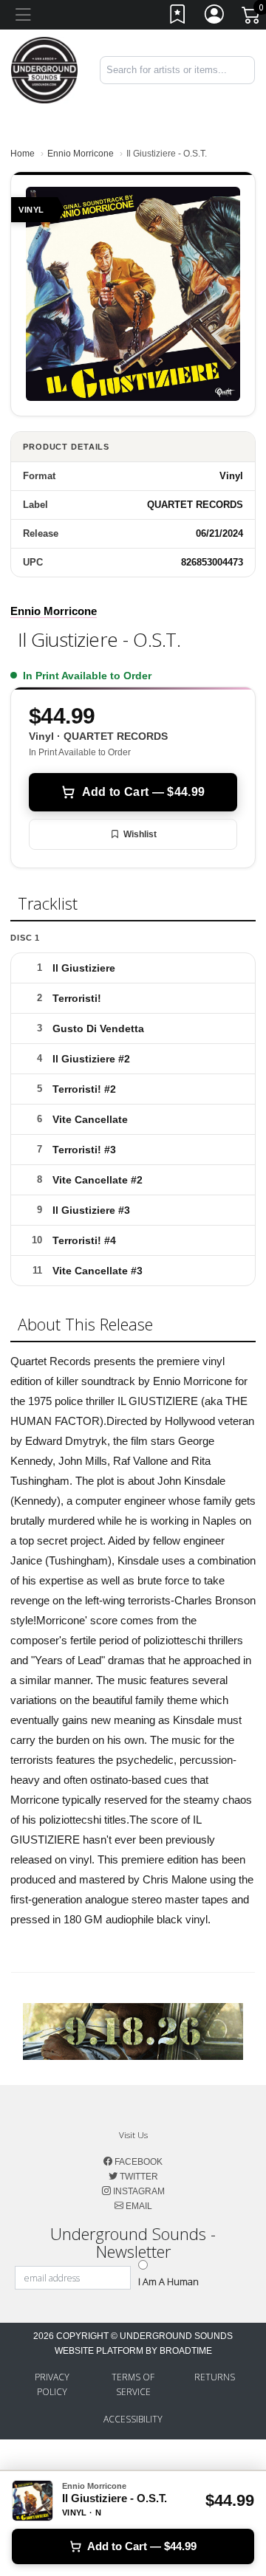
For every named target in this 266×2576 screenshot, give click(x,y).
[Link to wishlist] (178, 17)
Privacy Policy (52, 2384)
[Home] (44, 69)
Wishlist (140, 834)
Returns (215, 2377)
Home (23, 154)
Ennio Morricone (81, 154)
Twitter (138, 2177)
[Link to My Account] (215, 17)
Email (138, 2206)
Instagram (138, 2191)
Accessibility (133, 2419)
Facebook (137, 2162)
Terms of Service (133, 2384)
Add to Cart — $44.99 (143, 792)
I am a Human (168, 2281)
